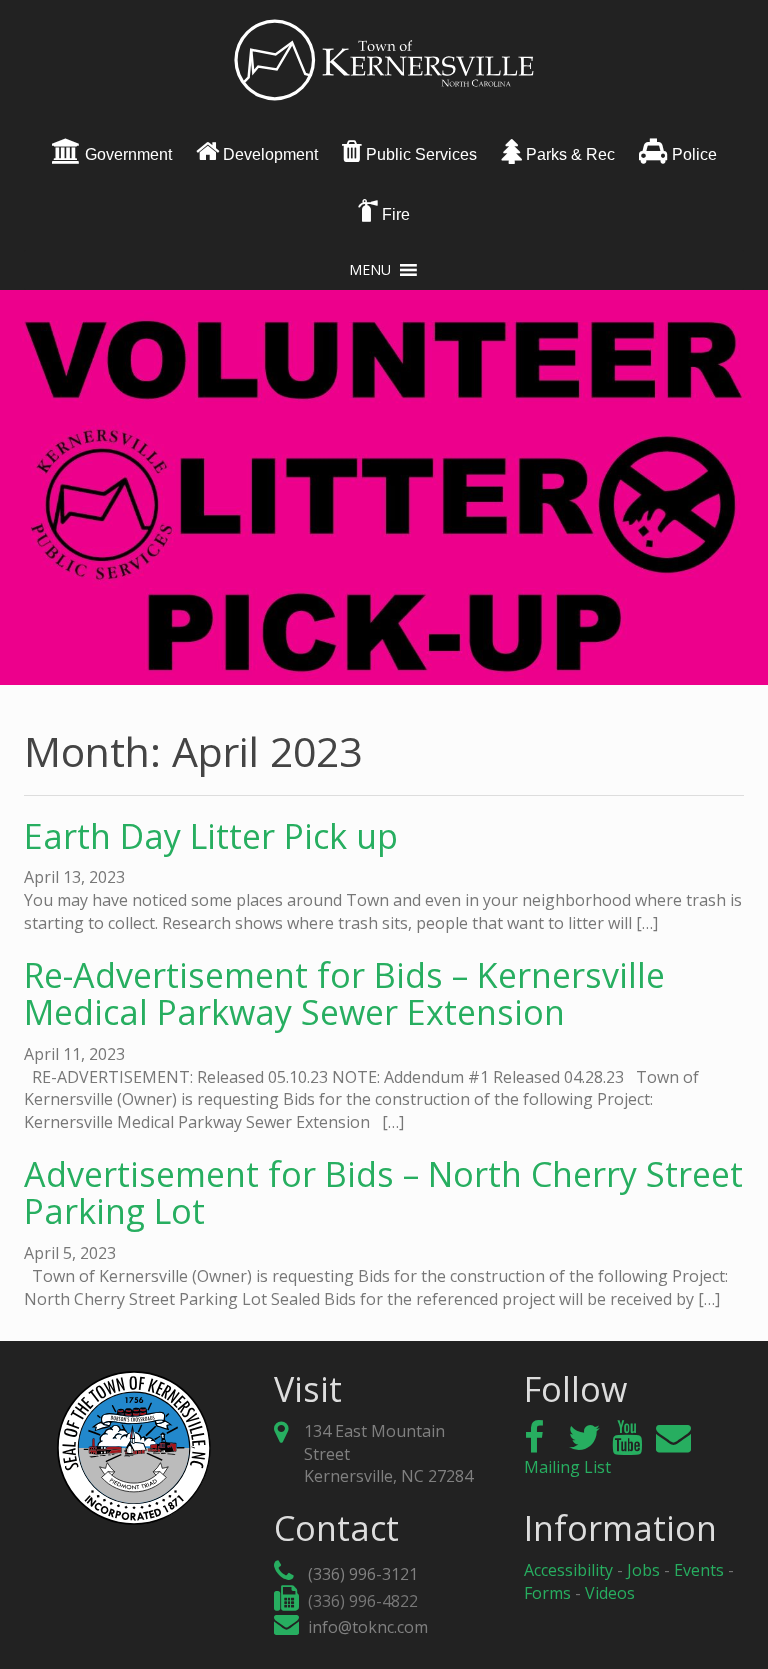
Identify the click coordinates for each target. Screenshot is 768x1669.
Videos (610, 1593)
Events (699, 1570)
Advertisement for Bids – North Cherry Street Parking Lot (383, 1192)
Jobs (643, 1570)
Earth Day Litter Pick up (211, 836)
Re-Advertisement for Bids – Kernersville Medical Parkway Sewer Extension (344, 993)
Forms (547, 1593)
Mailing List (567, 1467)
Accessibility (568, 1570)
